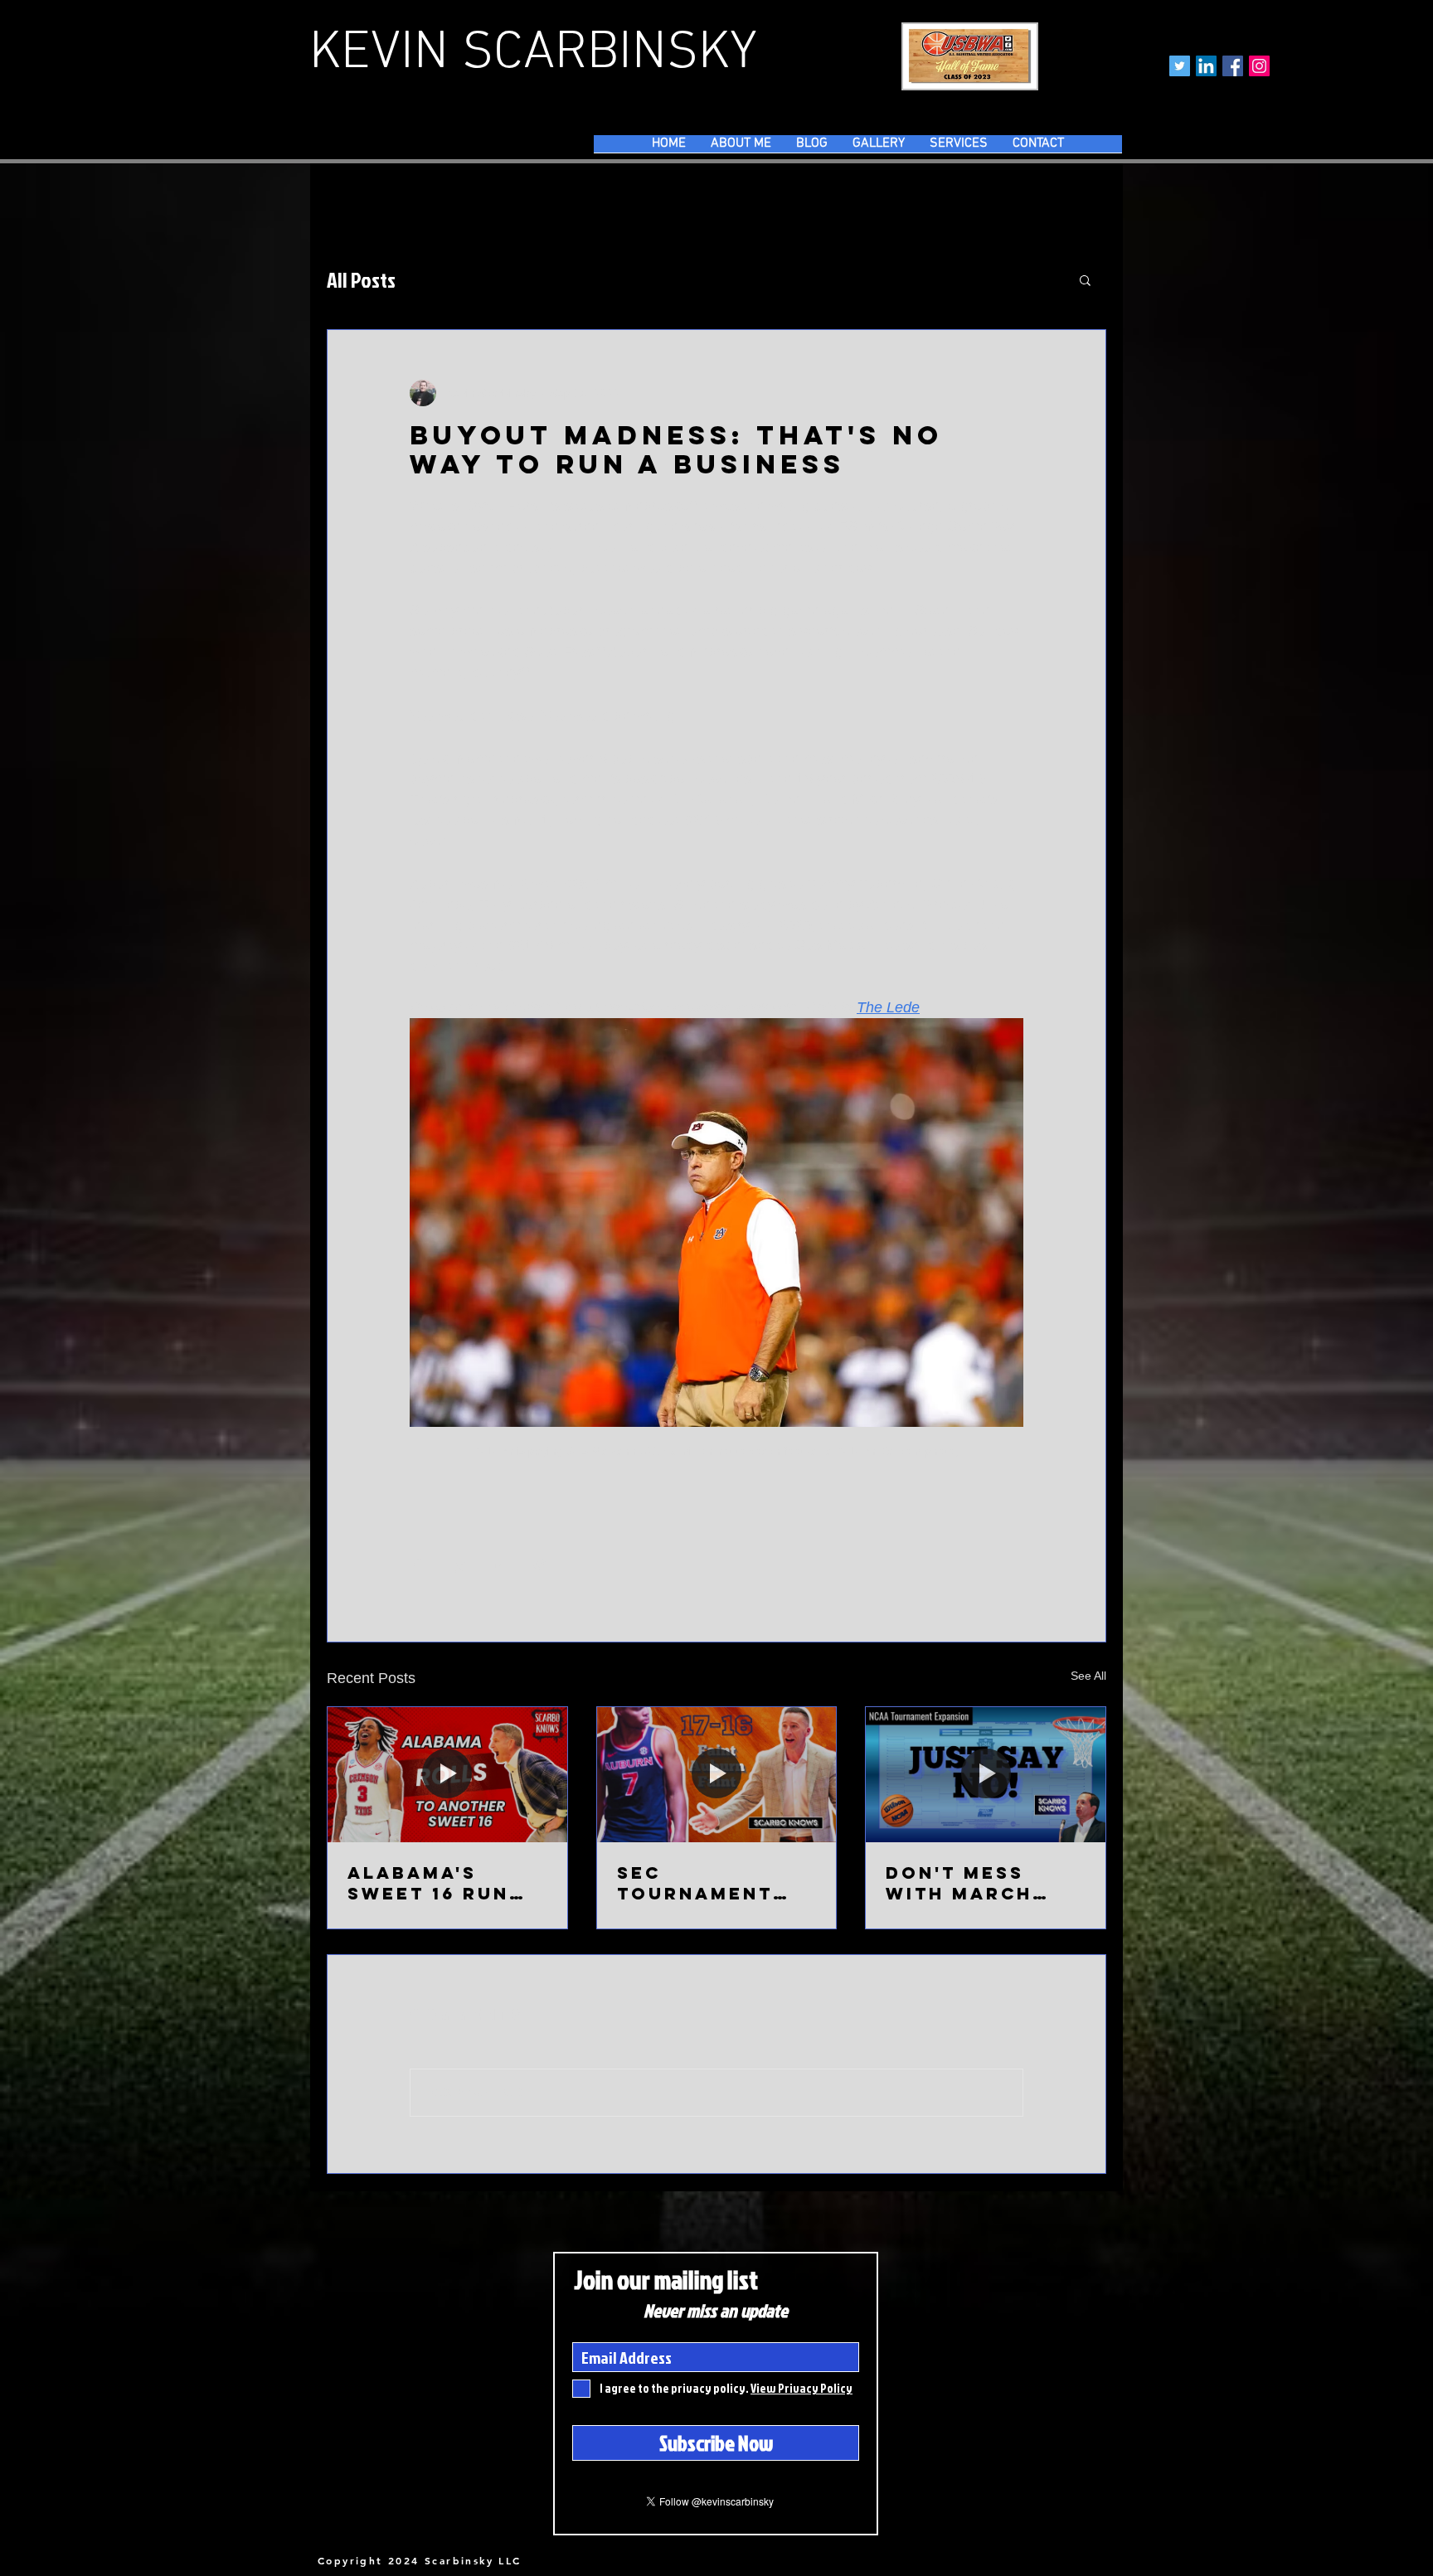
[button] (1085, 279)
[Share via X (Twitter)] (458, 1565)
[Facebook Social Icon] (1233, 66)
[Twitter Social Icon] (1180, 66)
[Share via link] (539, 1565)
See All (1088, 1676)
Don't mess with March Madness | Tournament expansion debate (964, 1883)
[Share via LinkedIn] (499, 1565)
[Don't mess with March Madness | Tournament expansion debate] (986, 1774)
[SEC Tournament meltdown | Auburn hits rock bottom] (717, 1774)
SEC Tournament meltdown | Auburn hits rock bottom (700, 1883)
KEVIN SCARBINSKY (533, 54)
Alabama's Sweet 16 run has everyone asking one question (434, 1883)
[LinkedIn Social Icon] (1206, 66)
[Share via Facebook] (418, 1565)
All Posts (361, 279)
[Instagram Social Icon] (1259, 66)
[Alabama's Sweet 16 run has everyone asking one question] (447, 1774)
